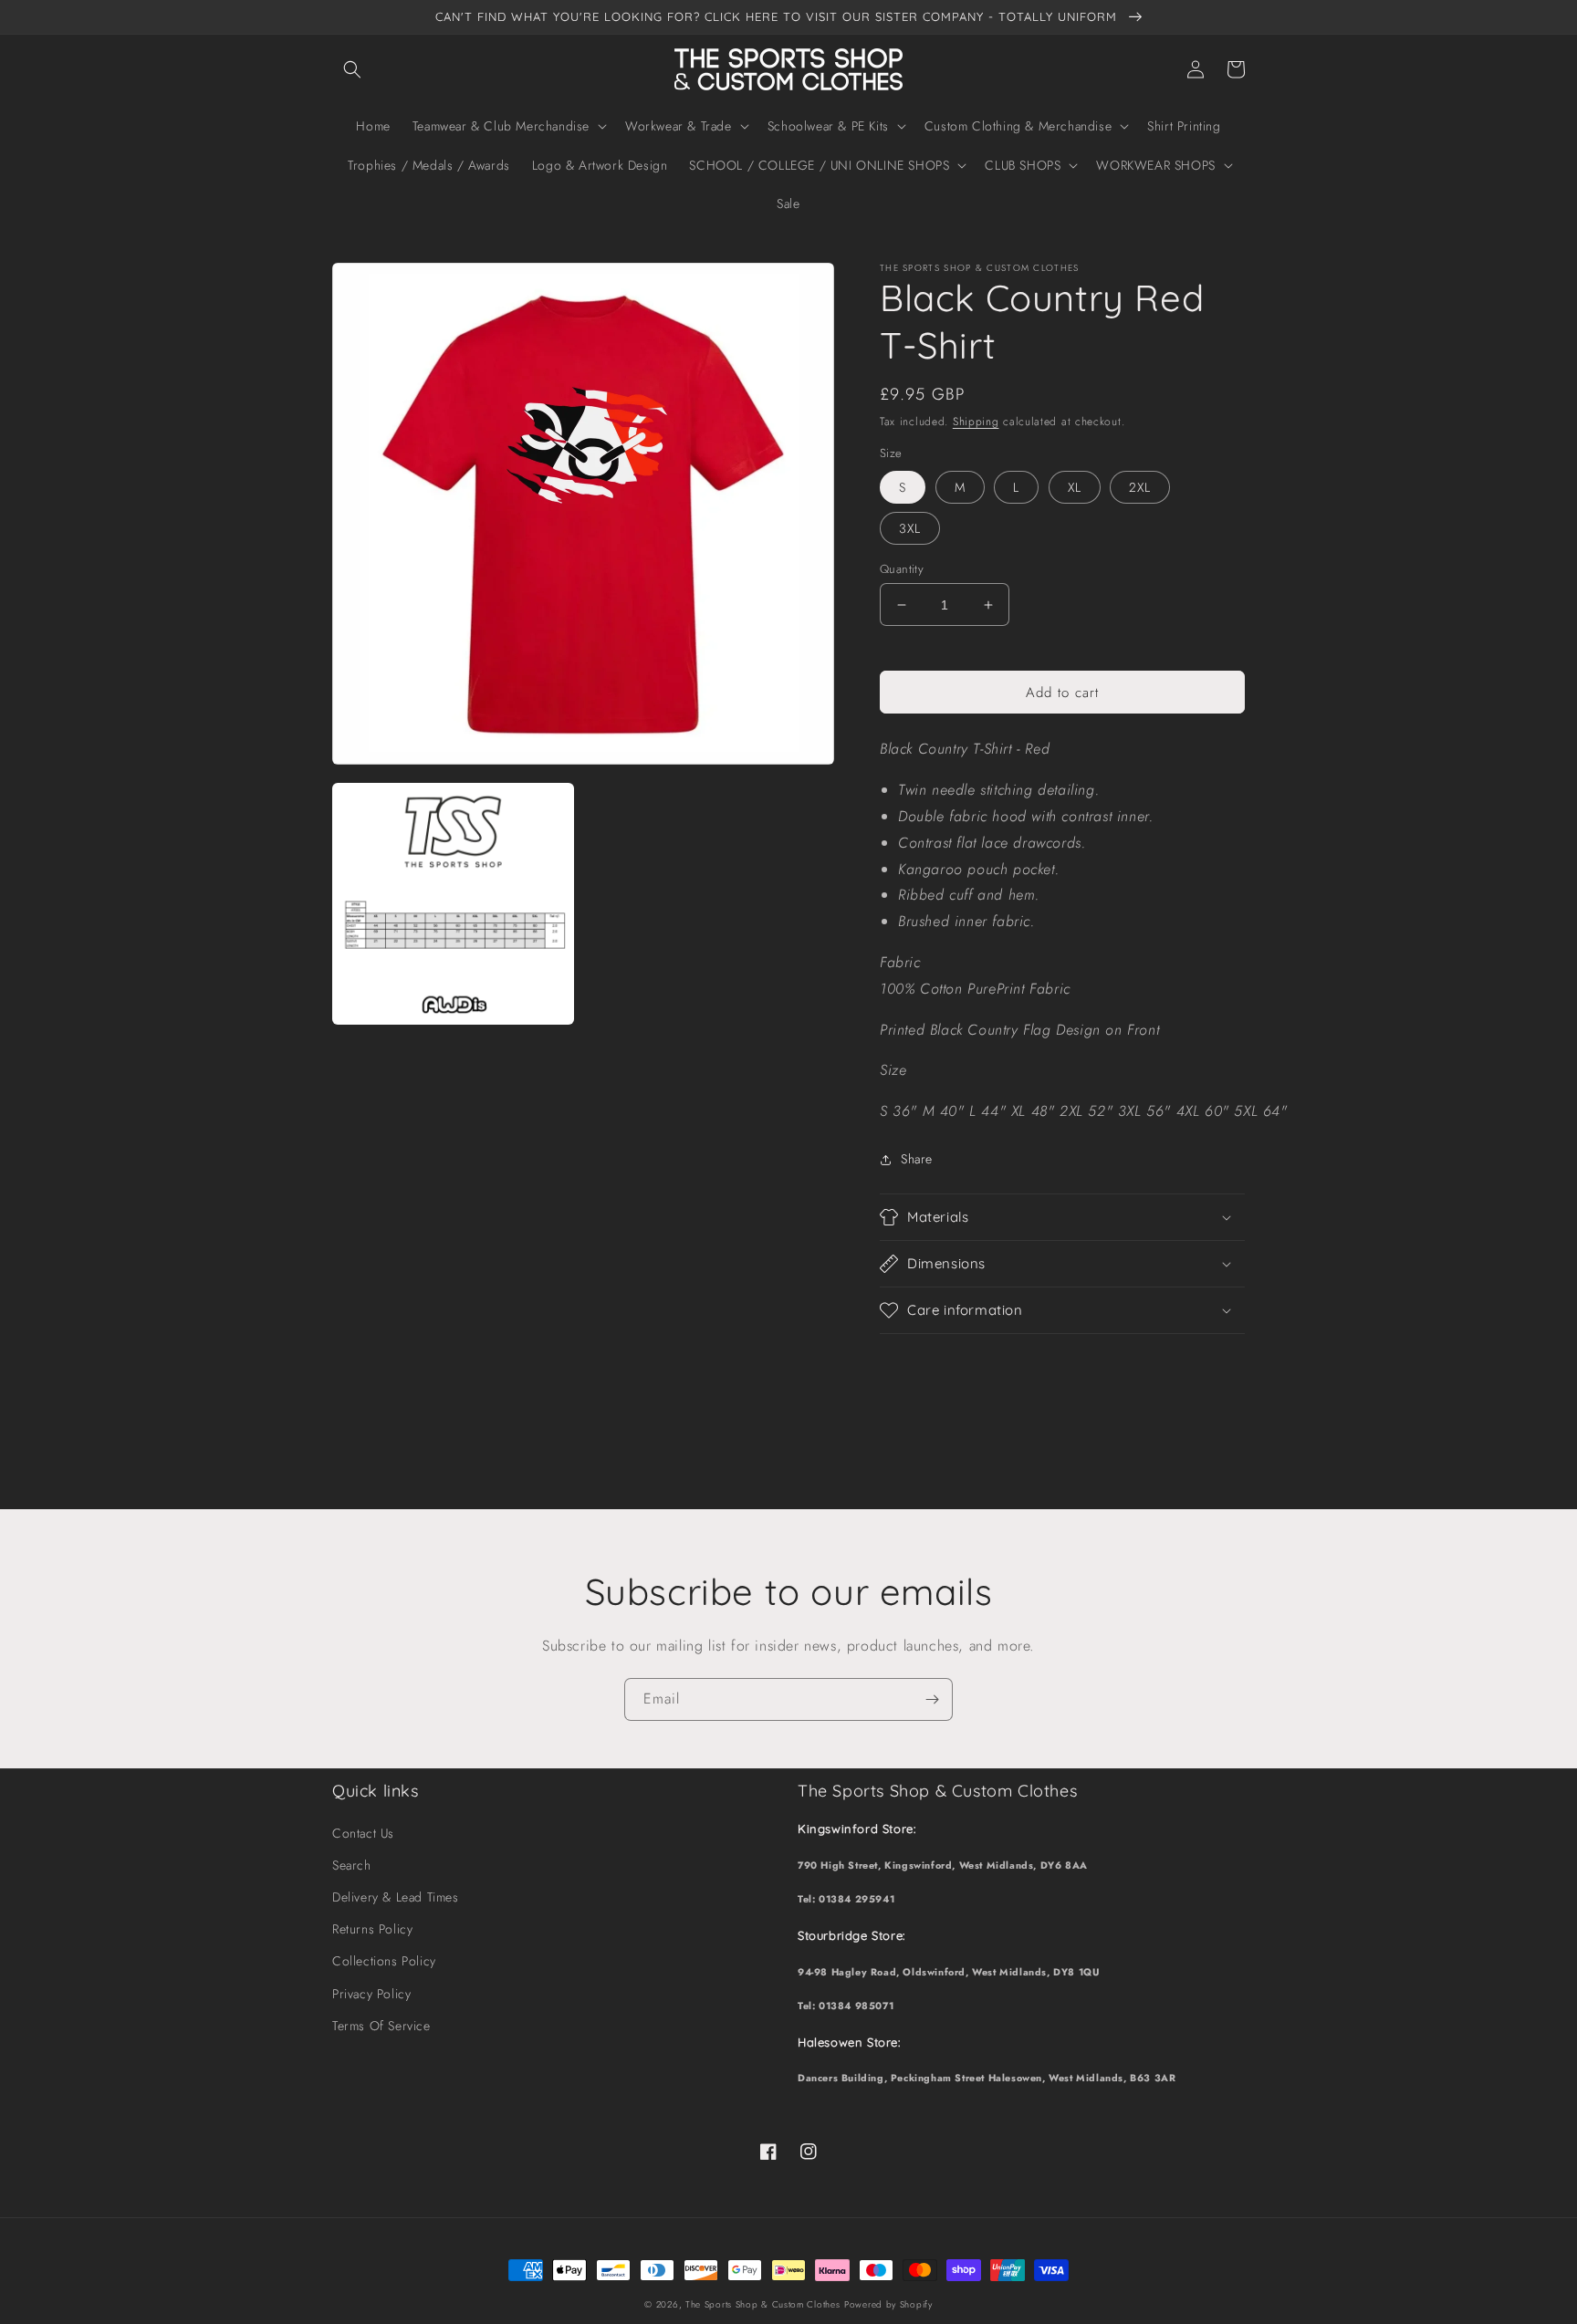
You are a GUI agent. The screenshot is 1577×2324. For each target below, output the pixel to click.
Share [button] (917, 1159)
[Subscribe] (932, 1699)
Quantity (902, 569)
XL (1075, 487)
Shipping (976, 422)
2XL (1140, 487)
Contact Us (363, 1833)
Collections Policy (384, 1961)
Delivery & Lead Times (396, 1897)
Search (352, 1865)
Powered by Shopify (888, 2304)
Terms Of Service (381, 2026)
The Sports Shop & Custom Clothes (762, 2304)
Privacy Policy (371, 1994)
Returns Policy (372, 1929)
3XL (910, 528)
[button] (352, 69)
